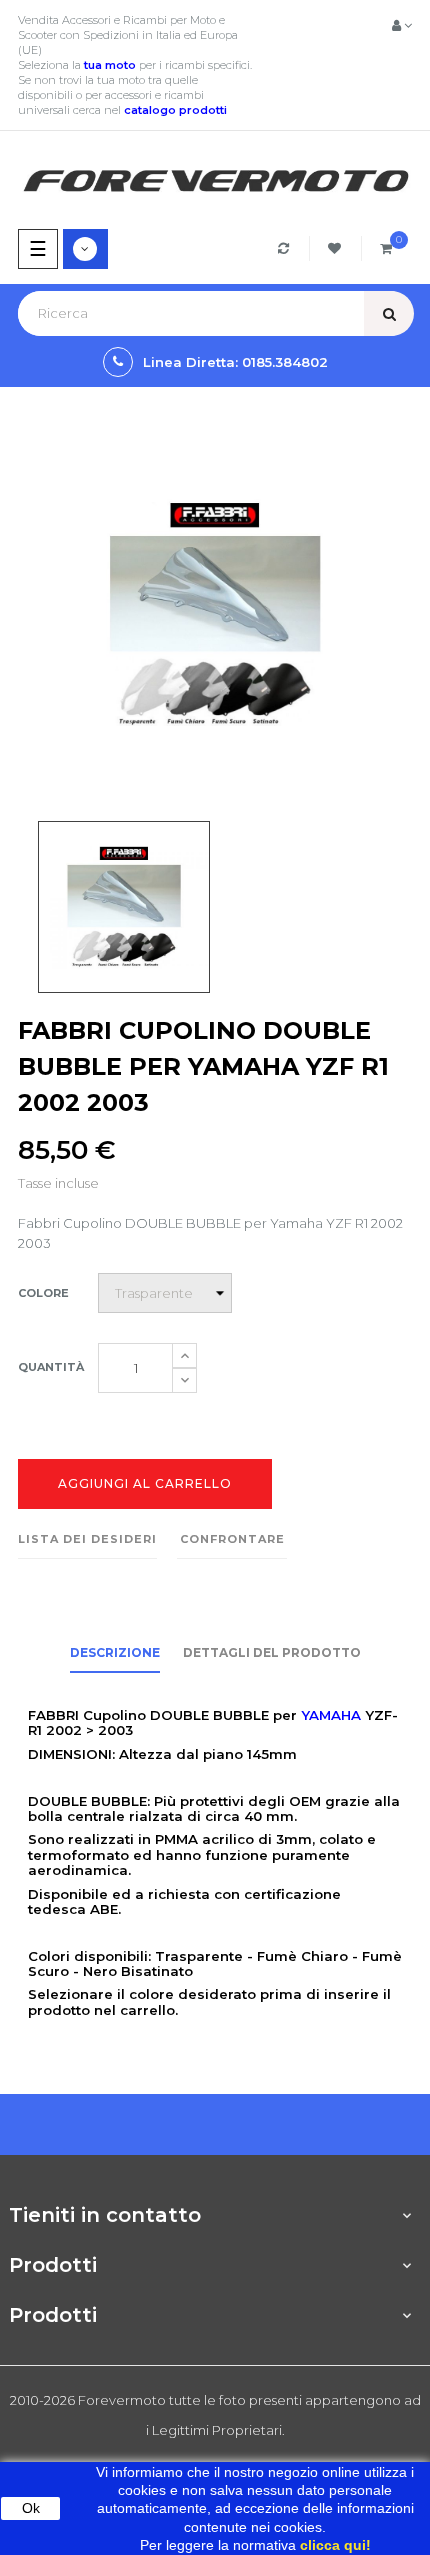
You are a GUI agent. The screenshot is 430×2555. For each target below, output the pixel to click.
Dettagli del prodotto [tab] (272, 1652)
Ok (31, 2508)
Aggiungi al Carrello (145, 1483)
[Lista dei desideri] (337, 248)
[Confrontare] (286, 248)
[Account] (402, 25)
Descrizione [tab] (115, 1652)
